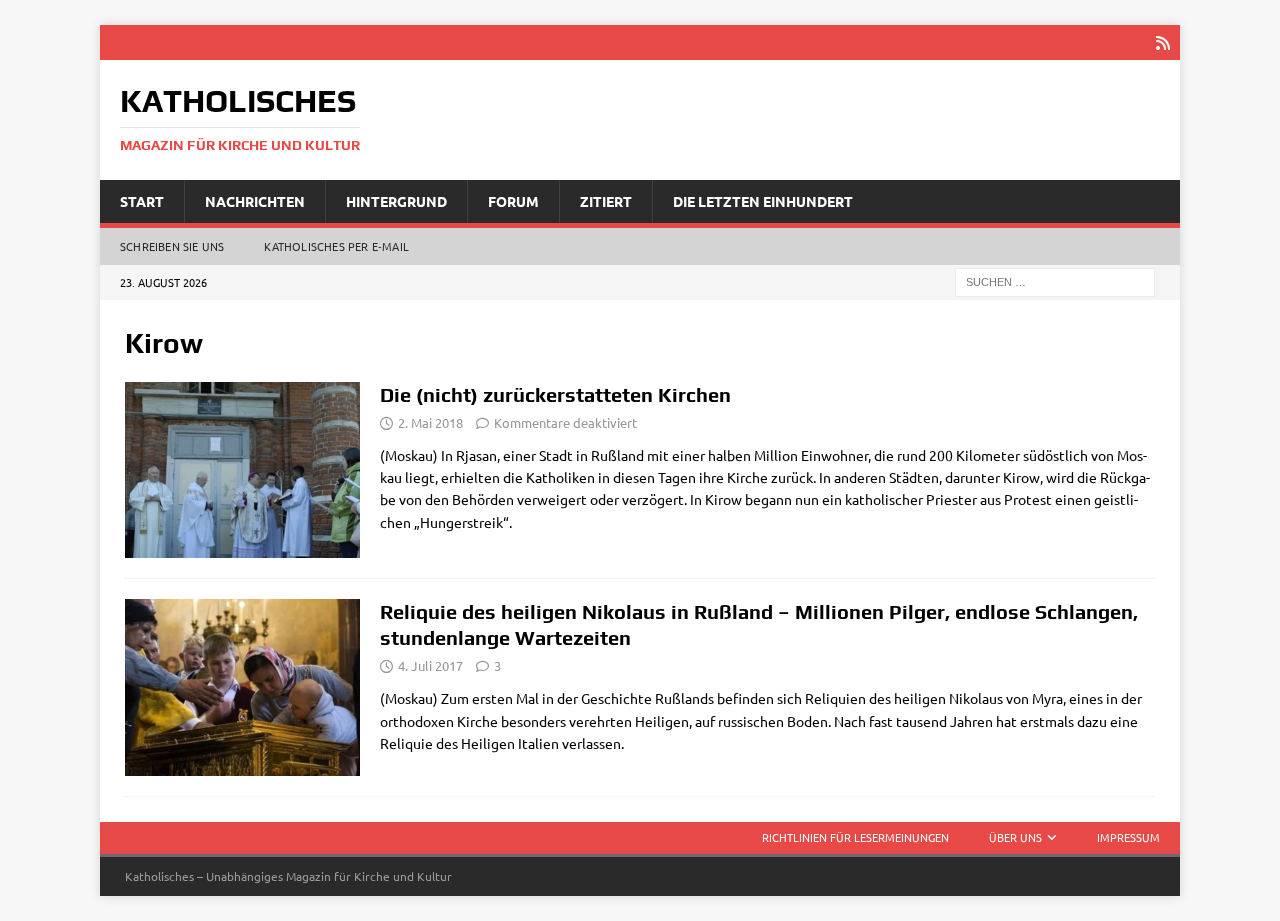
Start (142, 201)
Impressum (1128, 837)
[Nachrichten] (242, 687)
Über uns (1015, 837)
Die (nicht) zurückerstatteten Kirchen (555, 394)
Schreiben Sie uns (172, 246)
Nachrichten (255, 201)
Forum (513, 201)
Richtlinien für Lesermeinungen (855, 837)
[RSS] (1162, 42)
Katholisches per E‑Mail (336, 246)
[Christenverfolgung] (242, 470)
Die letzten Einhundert (763, 201)
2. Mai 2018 (430, 422)
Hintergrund (396, 201)
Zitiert (606, 201)
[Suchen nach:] (1055, 281)
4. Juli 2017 (430, 665)
